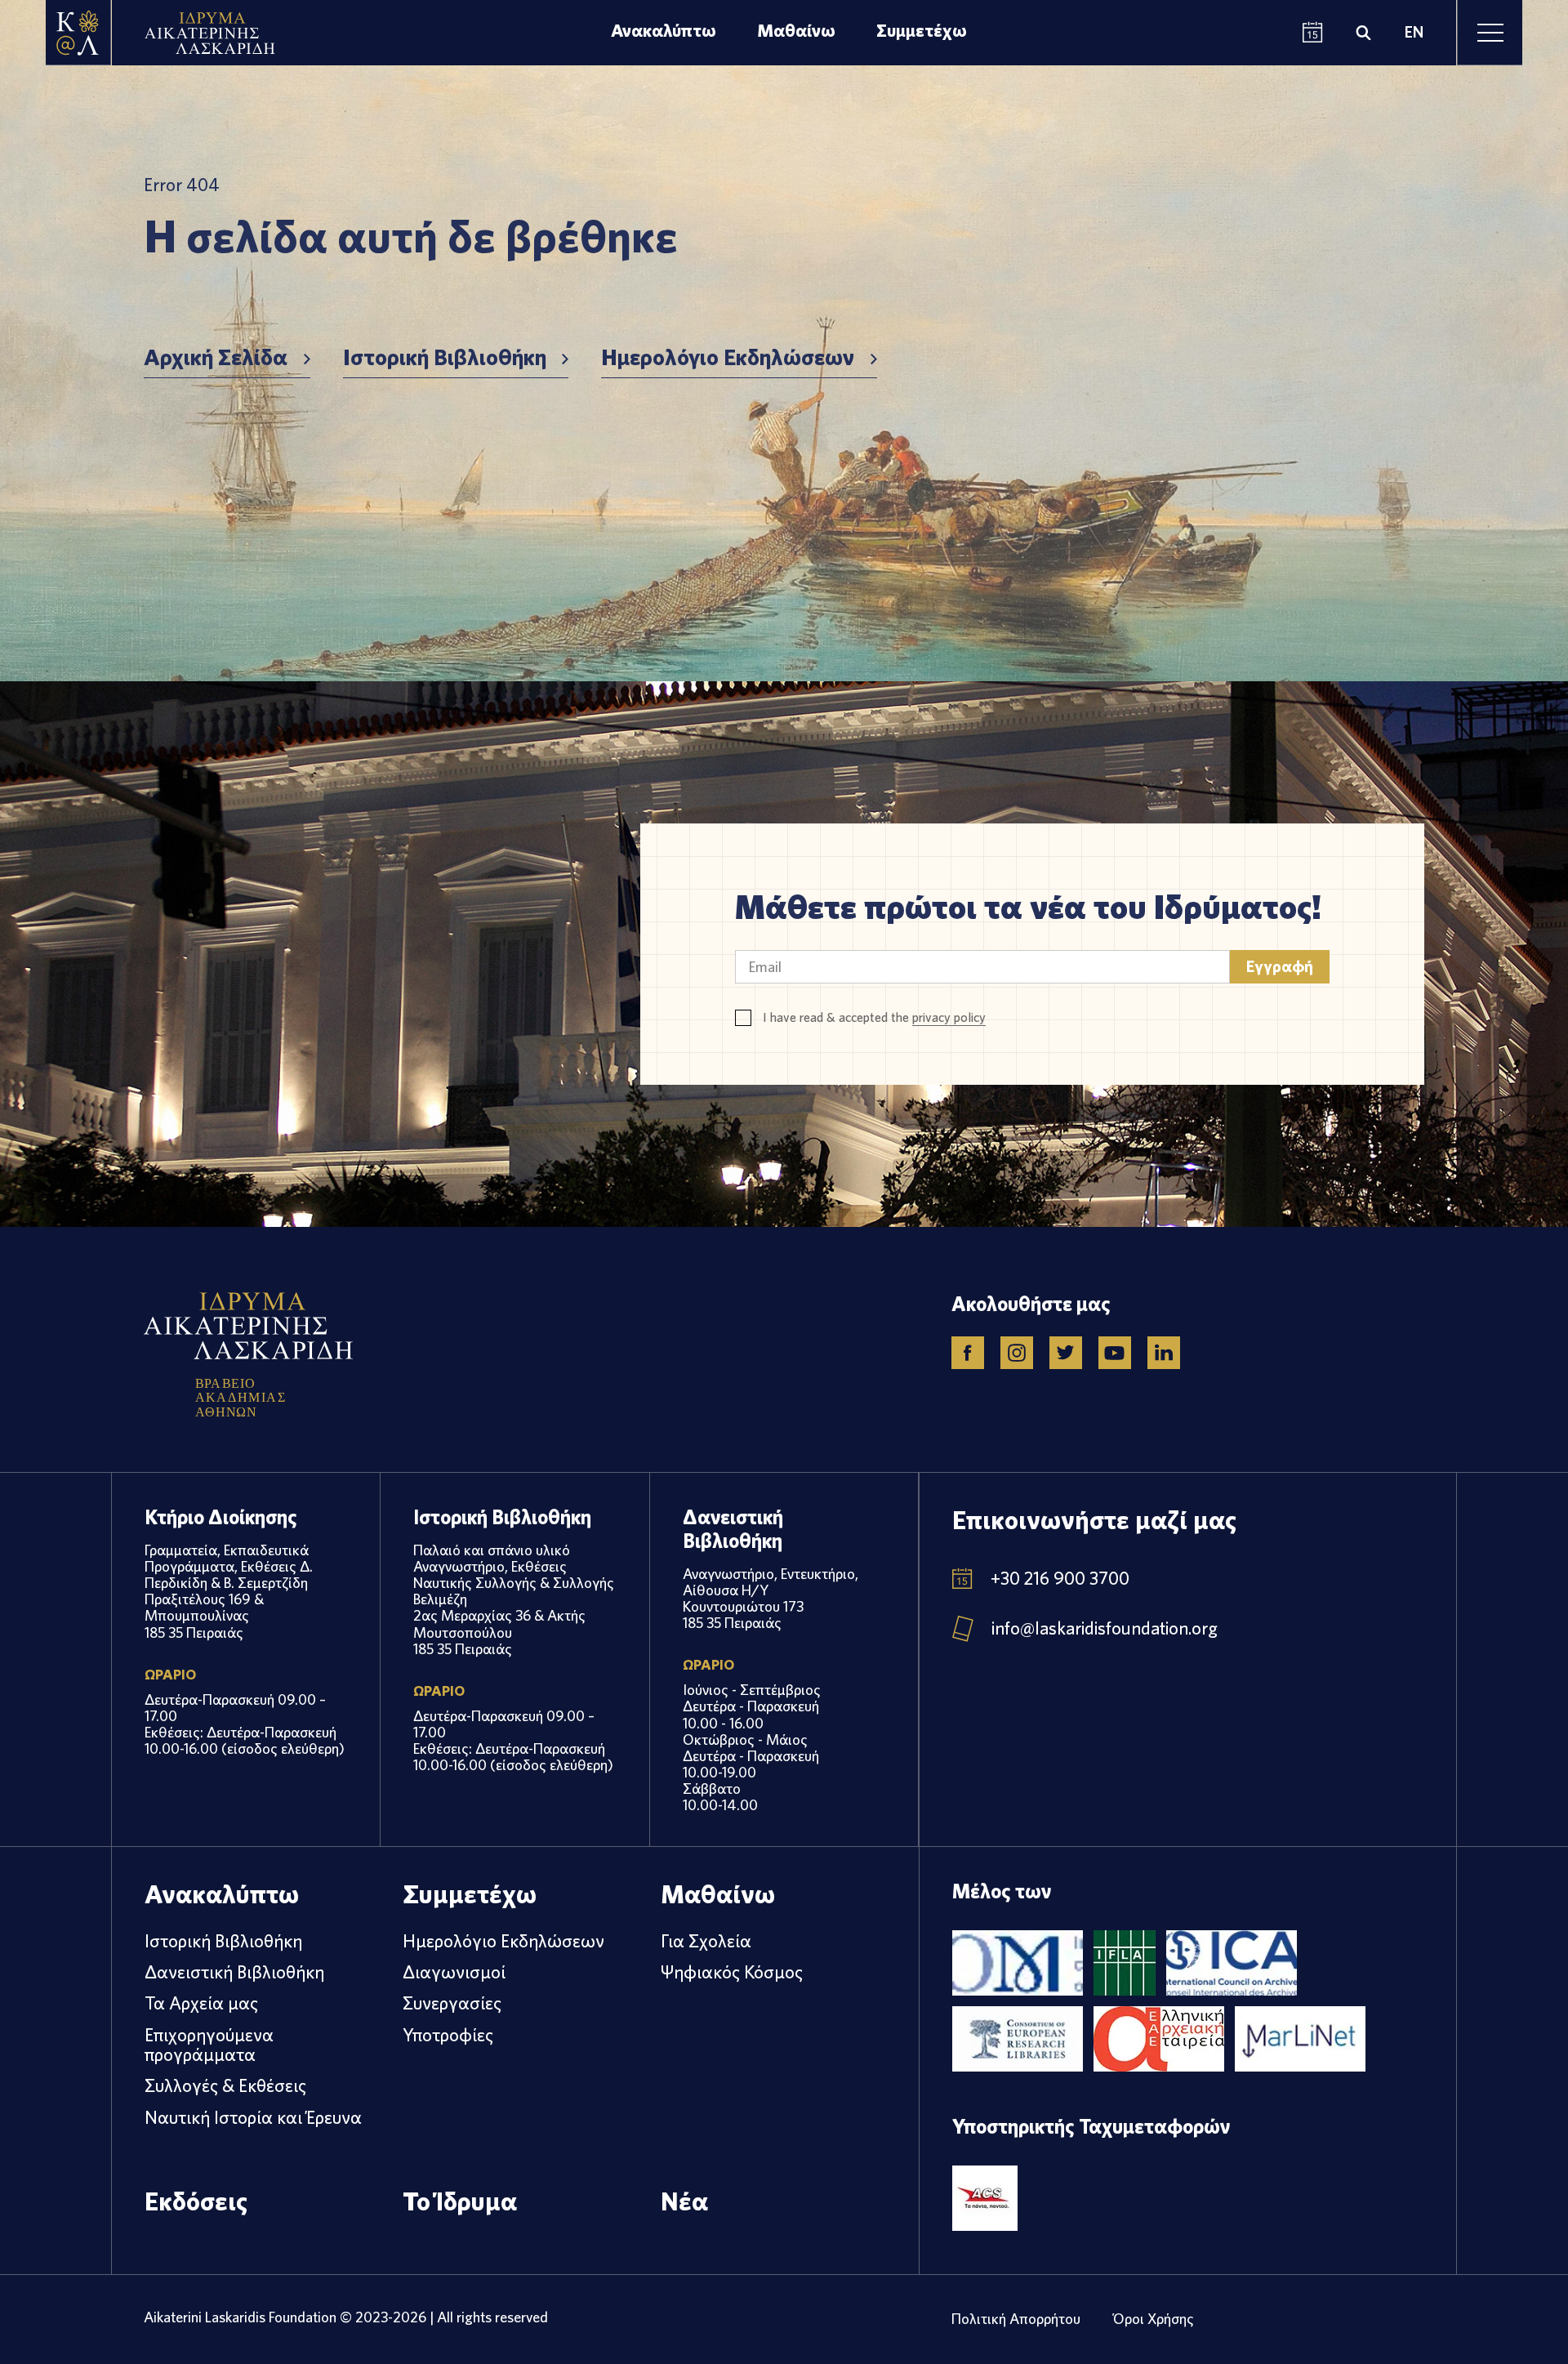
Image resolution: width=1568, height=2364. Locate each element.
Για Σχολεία (706, 1941)
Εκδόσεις (196, 2201)
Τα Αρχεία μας (201, 2003)
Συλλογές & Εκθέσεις (225, 2085)
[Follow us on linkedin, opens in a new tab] (1164, 1353)
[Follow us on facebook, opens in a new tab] (968, 1353)
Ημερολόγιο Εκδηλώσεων (728, 358)
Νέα (684, 2201)
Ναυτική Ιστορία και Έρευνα (253, 2117)
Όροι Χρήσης (1154, 2319)
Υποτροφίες (448, 2035)
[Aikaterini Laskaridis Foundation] (78, 33)
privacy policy (949, 1017)
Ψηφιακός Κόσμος (732, 1972)
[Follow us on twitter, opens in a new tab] (1066, 1353)
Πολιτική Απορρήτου (1016, 2319)
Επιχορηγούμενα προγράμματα (209, 2045)
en (1414, 33)
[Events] (1313, 33)
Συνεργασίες (452, 2003)
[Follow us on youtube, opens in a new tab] (1115, 1353)
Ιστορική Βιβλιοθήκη (445, 358)
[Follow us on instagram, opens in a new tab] (1017, 1353)
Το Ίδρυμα (460, 2201)
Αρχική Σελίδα (216, 358)
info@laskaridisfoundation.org (1105, 1628)
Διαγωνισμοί (454, 1972)
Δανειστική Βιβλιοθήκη (234, 1972)
